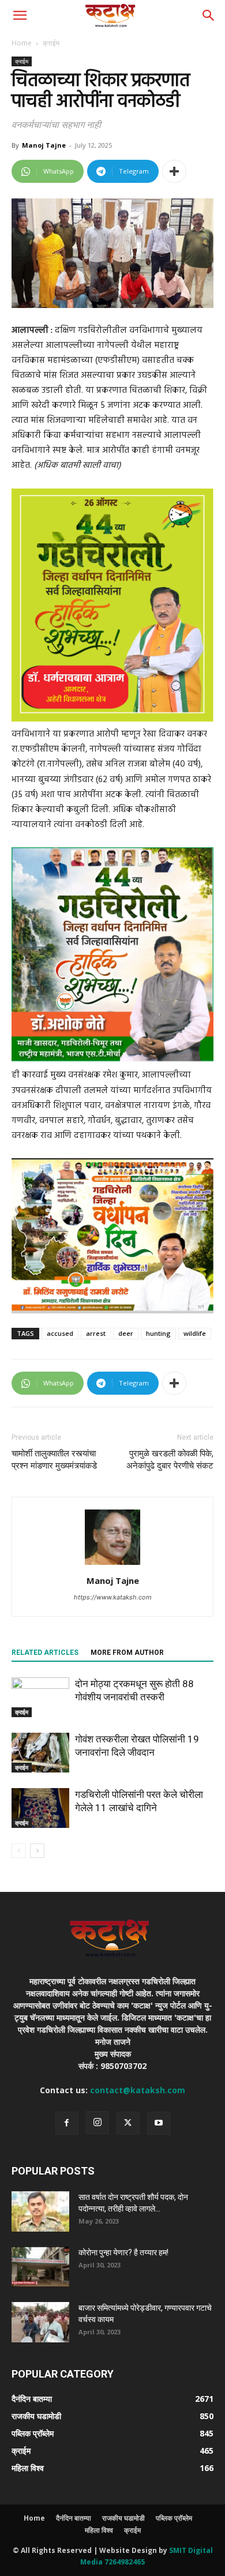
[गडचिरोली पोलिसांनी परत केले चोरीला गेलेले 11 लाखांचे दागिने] (40, 1808)
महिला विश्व (99, 2530)
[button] (20, 16)
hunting (158, 1333)
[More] (174, 171)
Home (22, 43)
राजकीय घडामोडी (123, 2518)
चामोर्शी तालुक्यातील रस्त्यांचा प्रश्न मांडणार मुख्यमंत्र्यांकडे (54, 1460)
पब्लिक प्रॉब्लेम (174, 2518)
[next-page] (37, 1851)
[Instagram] (97, 2123)
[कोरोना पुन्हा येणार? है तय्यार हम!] (40, 2267)
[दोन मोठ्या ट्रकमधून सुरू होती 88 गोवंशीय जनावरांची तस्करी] (40, 1697)
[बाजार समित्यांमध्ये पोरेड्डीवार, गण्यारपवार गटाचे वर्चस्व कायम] (40, 2322)
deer (126, 1333)
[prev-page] (19, 1851)
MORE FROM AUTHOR (127, 1653)
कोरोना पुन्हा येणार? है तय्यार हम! (123, 2252)
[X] (128, 2123)
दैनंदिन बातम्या (74, 2518)
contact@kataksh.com (138, 2090)
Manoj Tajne (44, 145)
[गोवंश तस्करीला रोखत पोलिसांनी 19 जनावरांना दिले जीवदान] (40, 1753)
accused (60, 1333)
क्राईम (51, 43)
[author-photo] (112, 1565)
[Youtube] (159, 2123)
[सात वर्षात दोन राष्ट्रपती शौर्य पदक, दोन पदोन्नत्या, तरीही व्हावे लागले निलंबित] (40, 2211)
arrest (96, 1333)
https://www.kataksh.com (113, 1597)
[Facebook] (67, 2123)
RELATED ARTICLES (45, 1653)
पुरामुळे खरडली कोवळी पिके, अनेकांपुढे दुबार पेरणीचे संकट (170, 1460)
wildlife (195, 1333)
